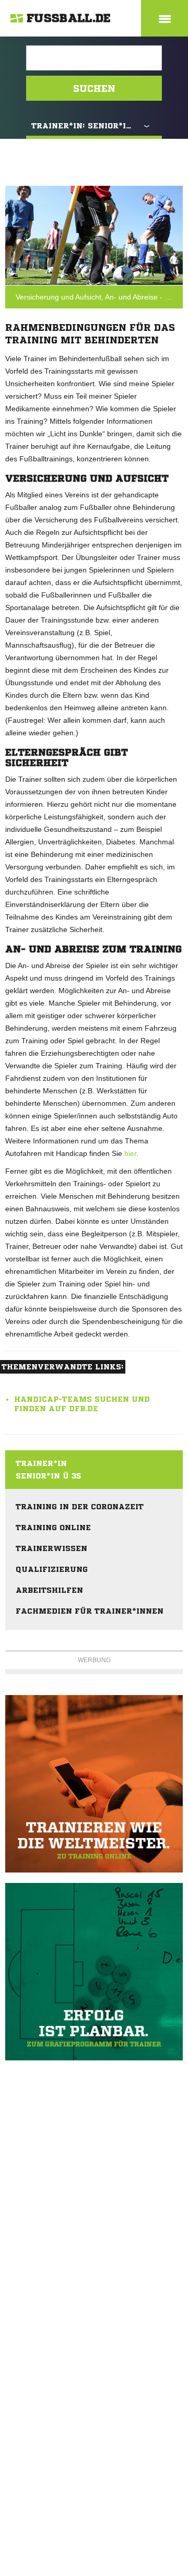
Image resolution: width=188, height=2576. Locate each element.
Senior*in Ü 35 (48, 1476)
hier (130, 1153)
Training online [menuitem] (53, 1528)
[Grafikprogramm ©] (94, 1972)
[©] (94, 1784)
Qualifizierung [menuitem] (52, 1569)
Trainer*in (41, 1463)
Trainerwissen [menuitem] (51, 1548)
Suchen (94, 88)
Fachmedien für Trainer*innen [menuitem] (90, 1611)
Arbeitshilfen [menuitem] (49, 1590)
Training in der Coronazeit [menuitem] (80, 1507)
